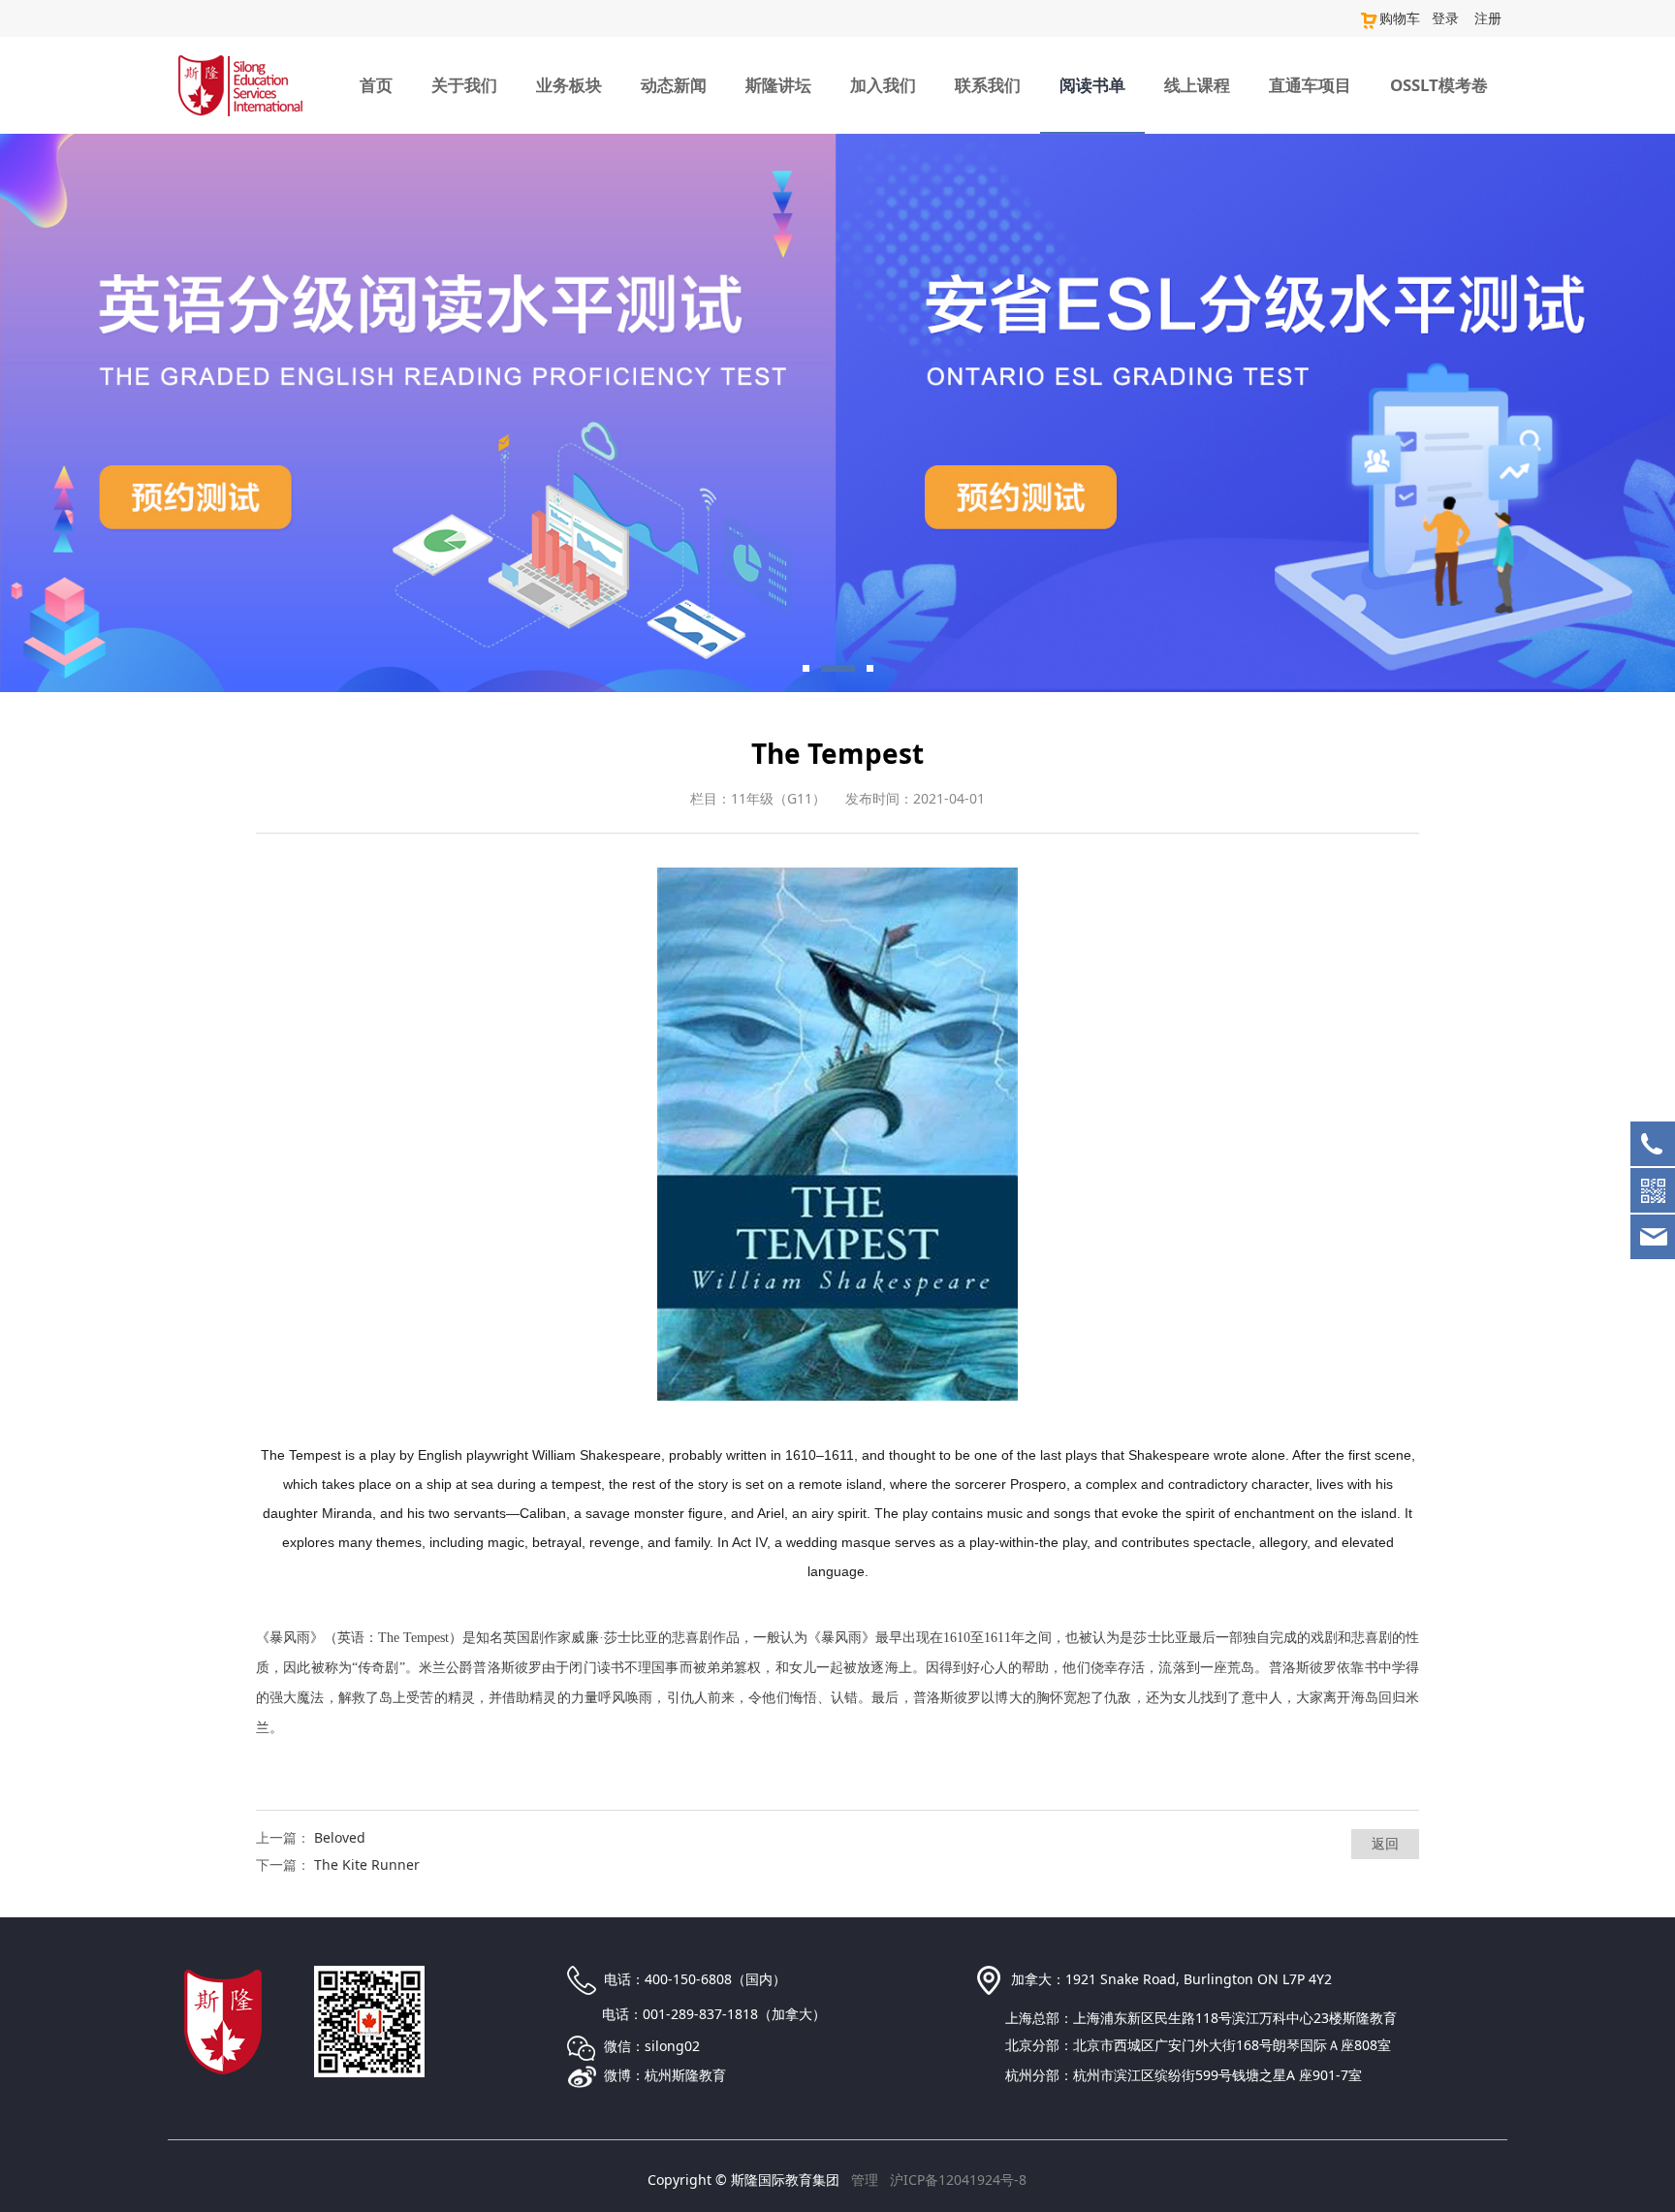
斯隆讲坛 (778, 85)
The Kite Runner (367, 1864)
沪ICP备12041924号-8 (958, 2180)
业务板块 (569, 85)
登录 (1445, 18)
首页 (376, 85)
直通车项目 (1310, 85)
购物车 (1400, 18)
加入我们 (883, 85)
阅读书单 (1092, 85)
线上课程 (1197, 85)
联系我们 (988, 85)
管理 (865, 2180)
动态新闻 (674, 85)
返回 (1385, 1843)
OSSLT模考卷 (1439, 85)
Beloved (340, 1837)
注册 (1488, 18)
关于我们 (464, 85)
